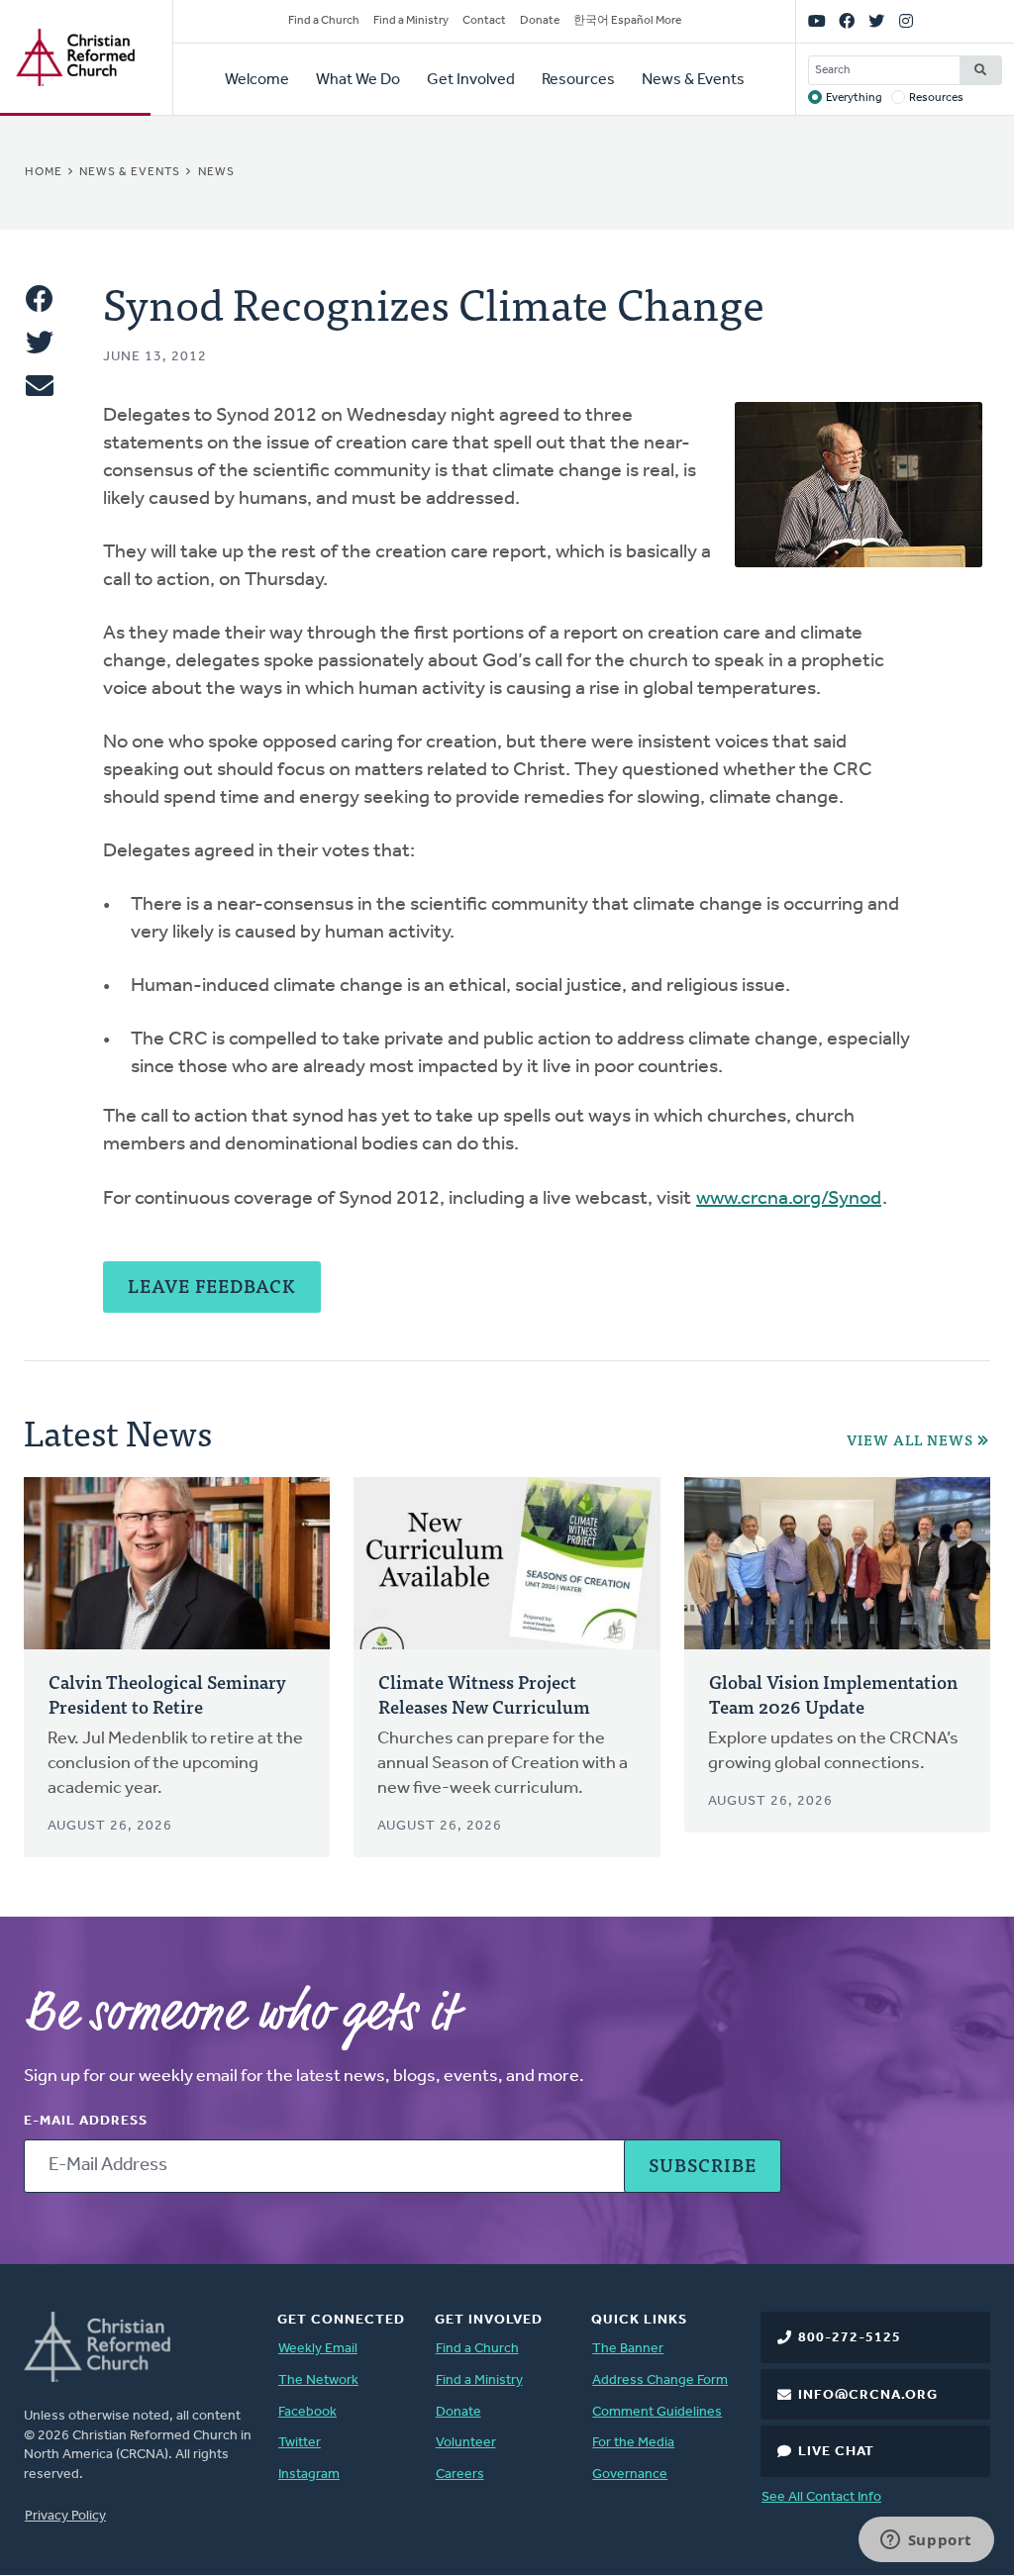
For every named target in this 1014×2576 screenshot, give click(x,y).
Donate (540, 21)
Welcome (257, 80)
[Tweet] (40, 343)
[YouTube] (817, 22)
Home (44, 172)
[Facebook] (847, 22)
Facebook (307, 2412)
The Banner (628, 2349)
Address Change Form (660, 2380)
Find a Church (324, 21)
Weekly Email (318, 2349)
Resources (578, 80)
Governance (630, 2475)
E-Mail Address (86, 2121)
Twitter (300, 2443)
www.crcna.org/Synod (789, 1199)
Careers (460, 2475)
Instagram (309, 2475)
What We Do (358, 80)
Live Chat (836, 2452)
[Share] (40, 299)
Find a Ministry (411, 21)
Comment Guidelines (657, 2412)
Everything (854, 98)
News (216, 172)
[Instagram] (906, 22)
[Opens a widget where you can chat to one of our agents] (926, 2541)
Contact (484, 21)
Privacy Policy (65, 2516)
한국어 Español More (627, 21)
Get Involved (471, 80)
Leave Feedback (212, 1286)
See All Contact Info (821, 2497)
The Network (318, 2380)
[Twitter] (876, 22)
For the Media (633, 2443)
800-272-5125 (850, 2338)
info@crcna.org (868, 2395)
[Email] (40, 386)
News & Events (693, 80)
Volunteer (466, 2443)
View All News (910, 1440)
